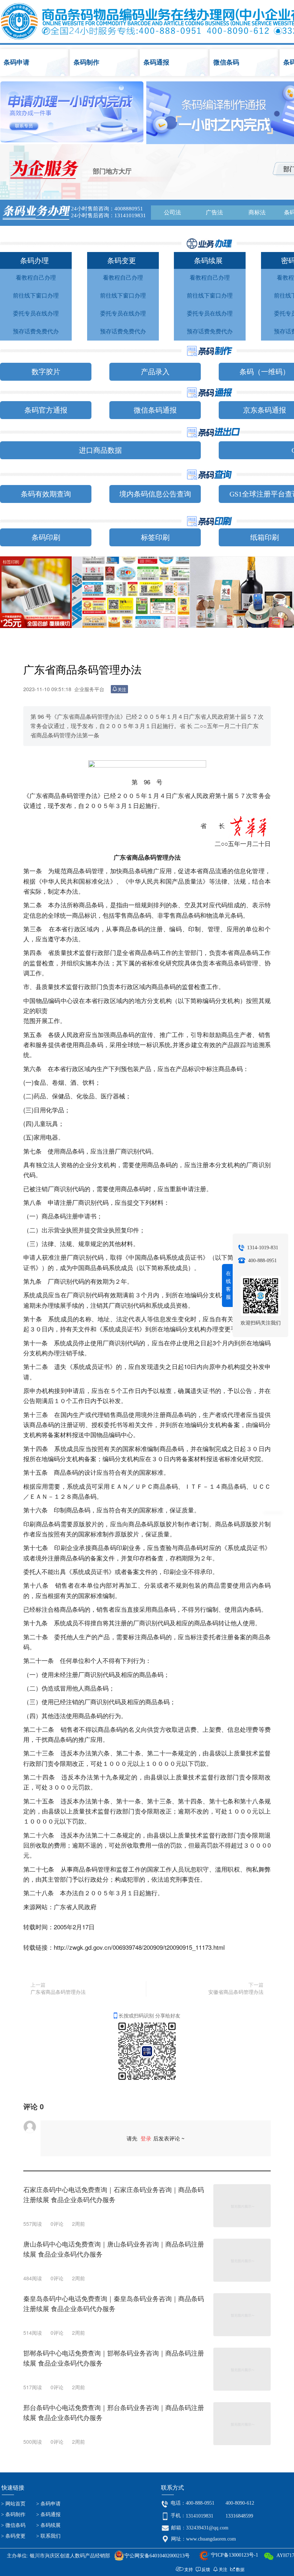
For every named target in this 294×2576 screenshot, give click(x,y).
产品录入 (155, 372)
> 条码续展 (48, 2525)
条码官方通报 (46, 410)
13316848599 (239, 2516)
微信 (245, 63)
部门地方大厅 (112, 171)
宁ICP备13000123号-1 (234, 2555)
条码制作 (105, 63)
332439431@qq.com (207, 2528)
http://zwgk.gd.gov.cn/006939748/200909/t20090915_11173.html (139, 1947)
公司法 (172, 212)
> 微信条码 (13, 2525)
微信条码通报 (155, 410)
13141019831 (200, 2516)
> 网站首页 (13, 2504)
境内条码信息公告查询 (155, 494)
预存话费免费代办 (36, 331)
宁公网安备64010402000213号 (157, 2556)
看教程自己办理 (36, 278)
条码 (174, 62)
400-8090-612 (240, 2503)
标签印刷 (155, 537)
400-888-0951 (200, 2503)
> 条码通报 (48, 2515)
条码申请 (35, 62)
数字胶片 (46, 372)
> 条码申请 (48, 2504)
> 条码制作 (13, 2515)
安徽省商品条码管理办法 (236, 1992)
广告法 (214, 212)
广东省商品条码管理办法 (58, 1992)
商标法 (257, 212)
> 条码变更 (13, 2536)
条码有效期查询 (46, 494)
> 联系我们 (48, 2536)
